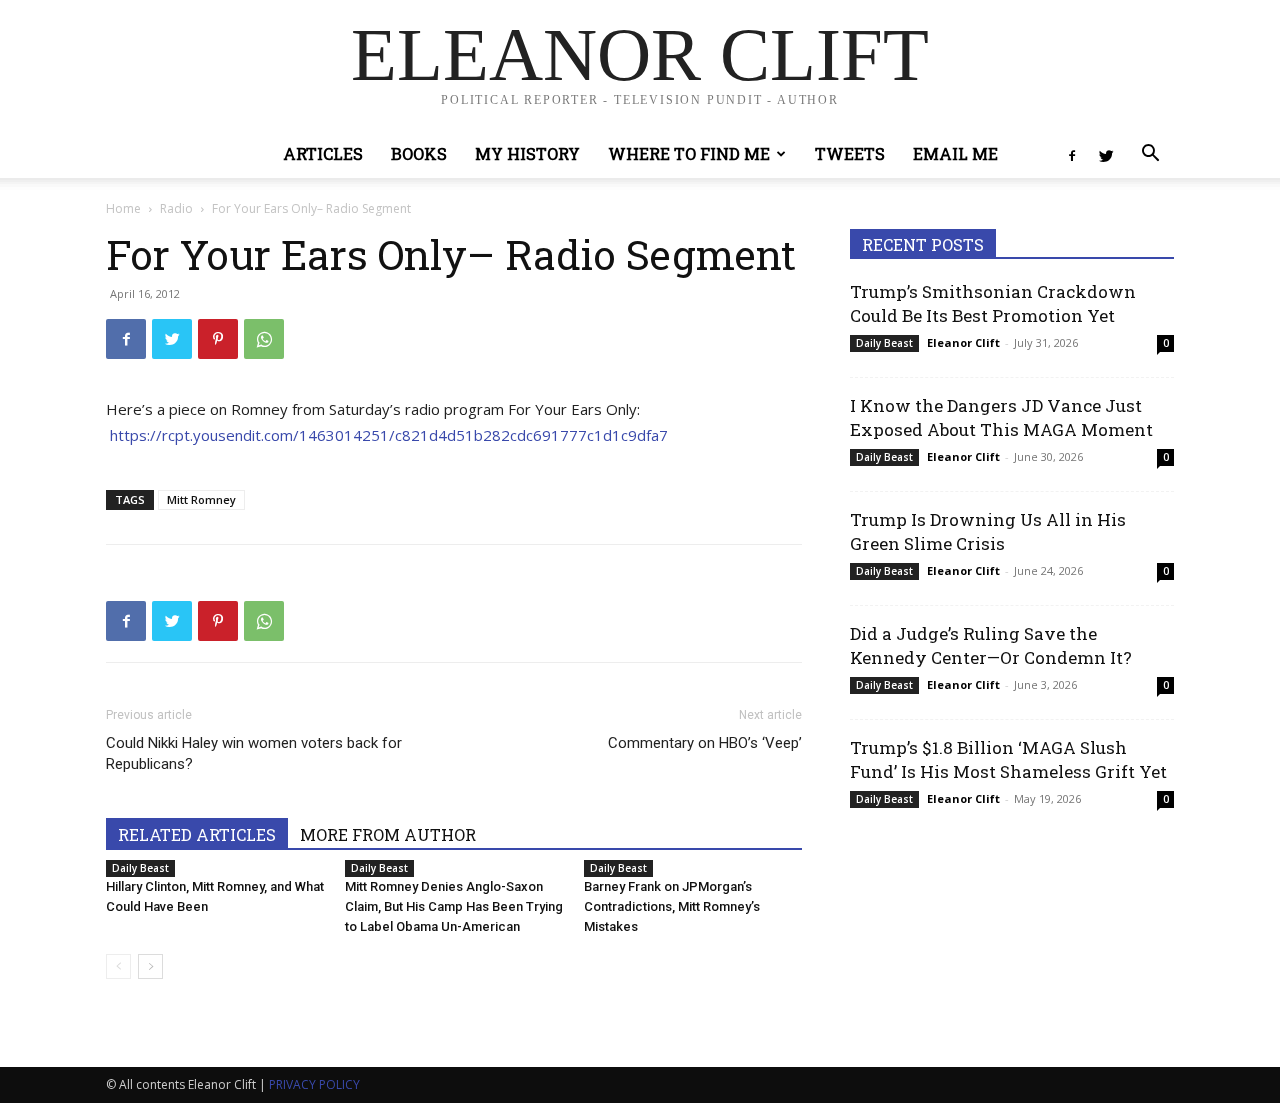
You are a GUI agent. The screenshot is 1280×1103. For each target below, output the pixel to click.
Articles (323, 153)
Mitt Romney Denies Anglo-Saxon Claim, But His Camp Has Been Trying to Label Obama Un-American (454, 906)
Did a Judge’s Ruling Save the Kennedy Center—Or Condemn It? (991, 645)
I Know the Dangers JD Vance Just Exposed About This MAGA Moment (1001, 417)
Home (123, 208)
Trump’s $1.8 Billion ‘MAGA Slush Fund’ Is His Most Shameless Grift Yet (1008, 759)
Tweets (850, 153)
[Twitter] (1106, 154)
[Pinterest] (218, 339)
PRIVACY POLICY (314, 1084)
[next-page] (150, 966)
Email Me (955, 153)
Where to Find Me (689, 153)
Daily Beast (140, 868)
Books (419, 153)
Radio (176, 208)
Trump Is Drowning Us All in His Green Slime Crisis (988, 531)
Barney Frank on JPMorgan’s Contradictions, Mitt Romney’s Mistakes (672, 906)
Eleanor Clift (963, 342)
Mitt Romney (201, 499)
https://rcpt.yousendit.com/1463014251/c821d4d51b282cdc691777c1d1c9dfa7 (389, 435)
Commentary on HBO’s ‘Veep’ (705, 743)
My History (527, 153)
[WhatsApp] (264, 339)
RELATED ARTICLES (197, 834)
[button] (1150, 155)
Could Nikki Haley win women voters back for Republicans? (254, 753)
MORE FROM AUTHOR (388, 834)
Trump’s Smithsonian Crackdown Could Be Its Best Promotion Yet (993, 303)
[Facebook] (1072, 154)
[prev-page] (118, 966)
